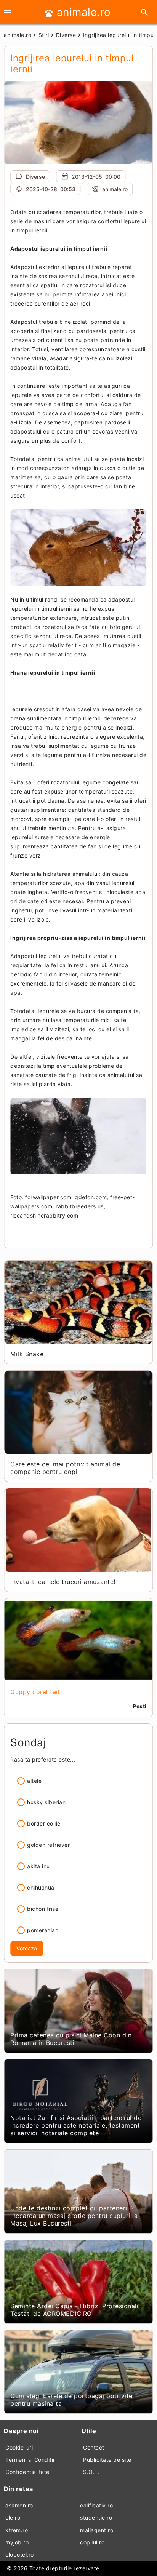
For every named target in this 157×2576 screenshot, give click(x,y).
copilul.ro (92, 2542)
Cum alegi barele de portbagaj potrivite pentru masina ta (71, 2400)
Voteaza (27, 1948)
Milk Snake (27, 1354)
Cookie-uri (19, 2447)
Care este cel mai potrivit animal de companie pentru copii (65, 1468)
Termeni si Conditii (30, 2460)
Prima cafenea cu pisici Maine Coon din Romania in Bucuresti (71, 2039)
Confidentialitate (27, 2472)
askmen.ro (19, 2505)
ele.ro (13, 2518)
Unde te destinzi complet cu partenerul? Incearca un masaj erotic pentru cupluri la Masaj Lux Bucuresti (74, 2216)
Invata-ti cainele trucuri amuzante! (63, 1582)
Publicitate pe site (107, 2460)
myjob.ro (17, 2542)
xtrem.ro (17, 2530)
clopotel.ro (20, 2554)
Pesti (140, 1706)
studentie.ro (96, 2518)
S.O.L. (91, 2472)
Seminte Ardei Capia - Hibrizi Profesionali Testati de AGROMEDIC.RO (74, 2310)
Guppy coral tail (35, 1692)
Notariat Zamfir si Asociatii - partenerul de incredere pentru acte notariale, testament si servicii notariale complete (76, 2125)
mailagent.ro (97, 2530)
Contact (94, 2447)
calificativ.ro (96, 2505)
